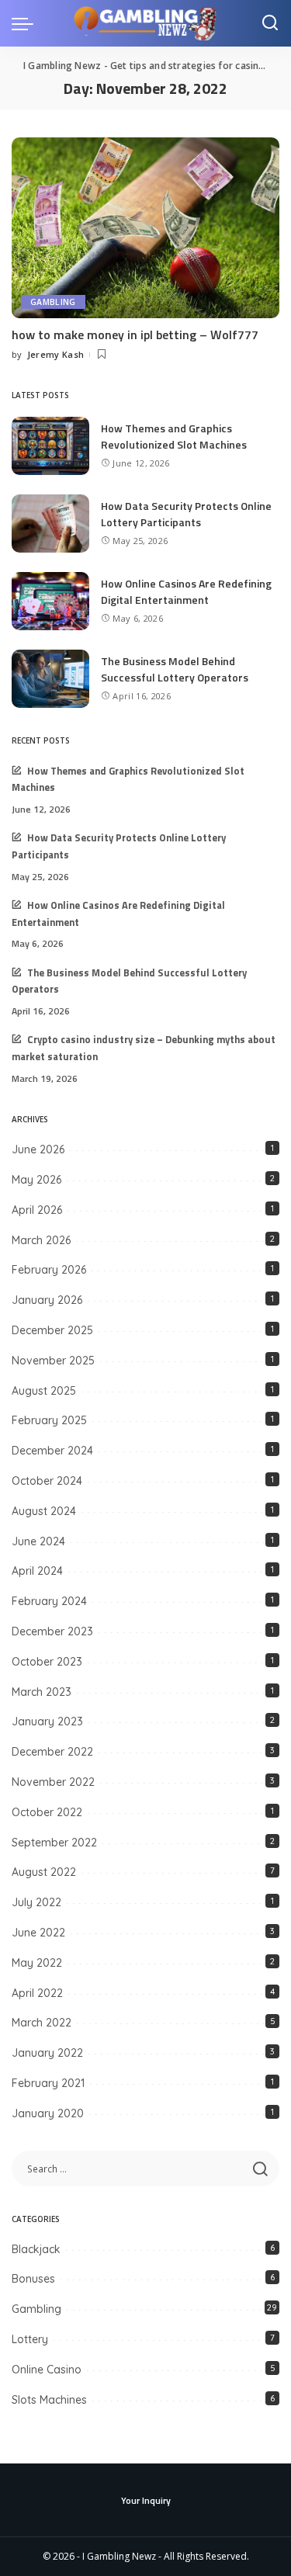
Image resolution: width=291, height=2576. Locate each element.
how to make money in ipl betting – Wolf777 (135, 335)
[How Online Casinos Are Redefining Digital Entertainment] (50, 601)
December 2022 (52, 1752)
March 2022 (42, 2023)
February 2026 (49, 1270)
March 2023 (42, 1692)
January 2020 (48, 2113)
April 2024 (37, 1571)
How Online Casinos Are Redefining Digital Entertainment (186, 591)
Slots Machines (49, 2400)
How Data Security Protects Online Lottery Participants (186, 514)
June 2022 (38, 1933)
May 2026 (36, 1180)
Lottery (30, 2339)
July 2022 (36, 1902)
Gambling (53, 302)
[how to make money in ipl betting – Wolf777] (145, 228)
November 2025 (53, 1361)
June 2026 (38, 1149)
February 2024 (49, 1601)
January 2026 (47, 1300)
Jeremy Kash (56, 354)
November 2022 (53, 1782)
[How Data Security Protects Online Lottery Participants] (50, 524)
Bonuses (33, 2279)
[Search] (270, 23)
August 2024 (44, 1511)
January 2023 (47, 1721)
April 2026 (37, 1210)
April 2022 (37, 1993)
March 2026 (41, 1240)
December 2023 (52, 1631)
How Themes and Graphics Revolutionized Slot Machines (174, 436)
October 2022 (47, 1812)
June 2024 (38, 1541)
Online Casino (47, 2370)
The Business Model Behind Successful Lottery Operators (175, 669)
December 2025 (52, 1330)
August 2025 (44, 1391)
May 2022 (37, 1963)
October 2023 (47, 1662)
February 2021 (48, 2083)
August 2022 (44, 1872)
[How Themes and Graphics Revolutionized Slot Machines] (50, 446)
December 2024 (52, 1451)
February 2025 (49, 1420)
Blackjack (36, 2249)
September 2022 (54, 1843)
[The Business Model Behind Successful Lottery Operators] (50, 679)
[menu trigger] (26, 23)
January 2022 (47, 2053)
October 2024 (47, 1481)
